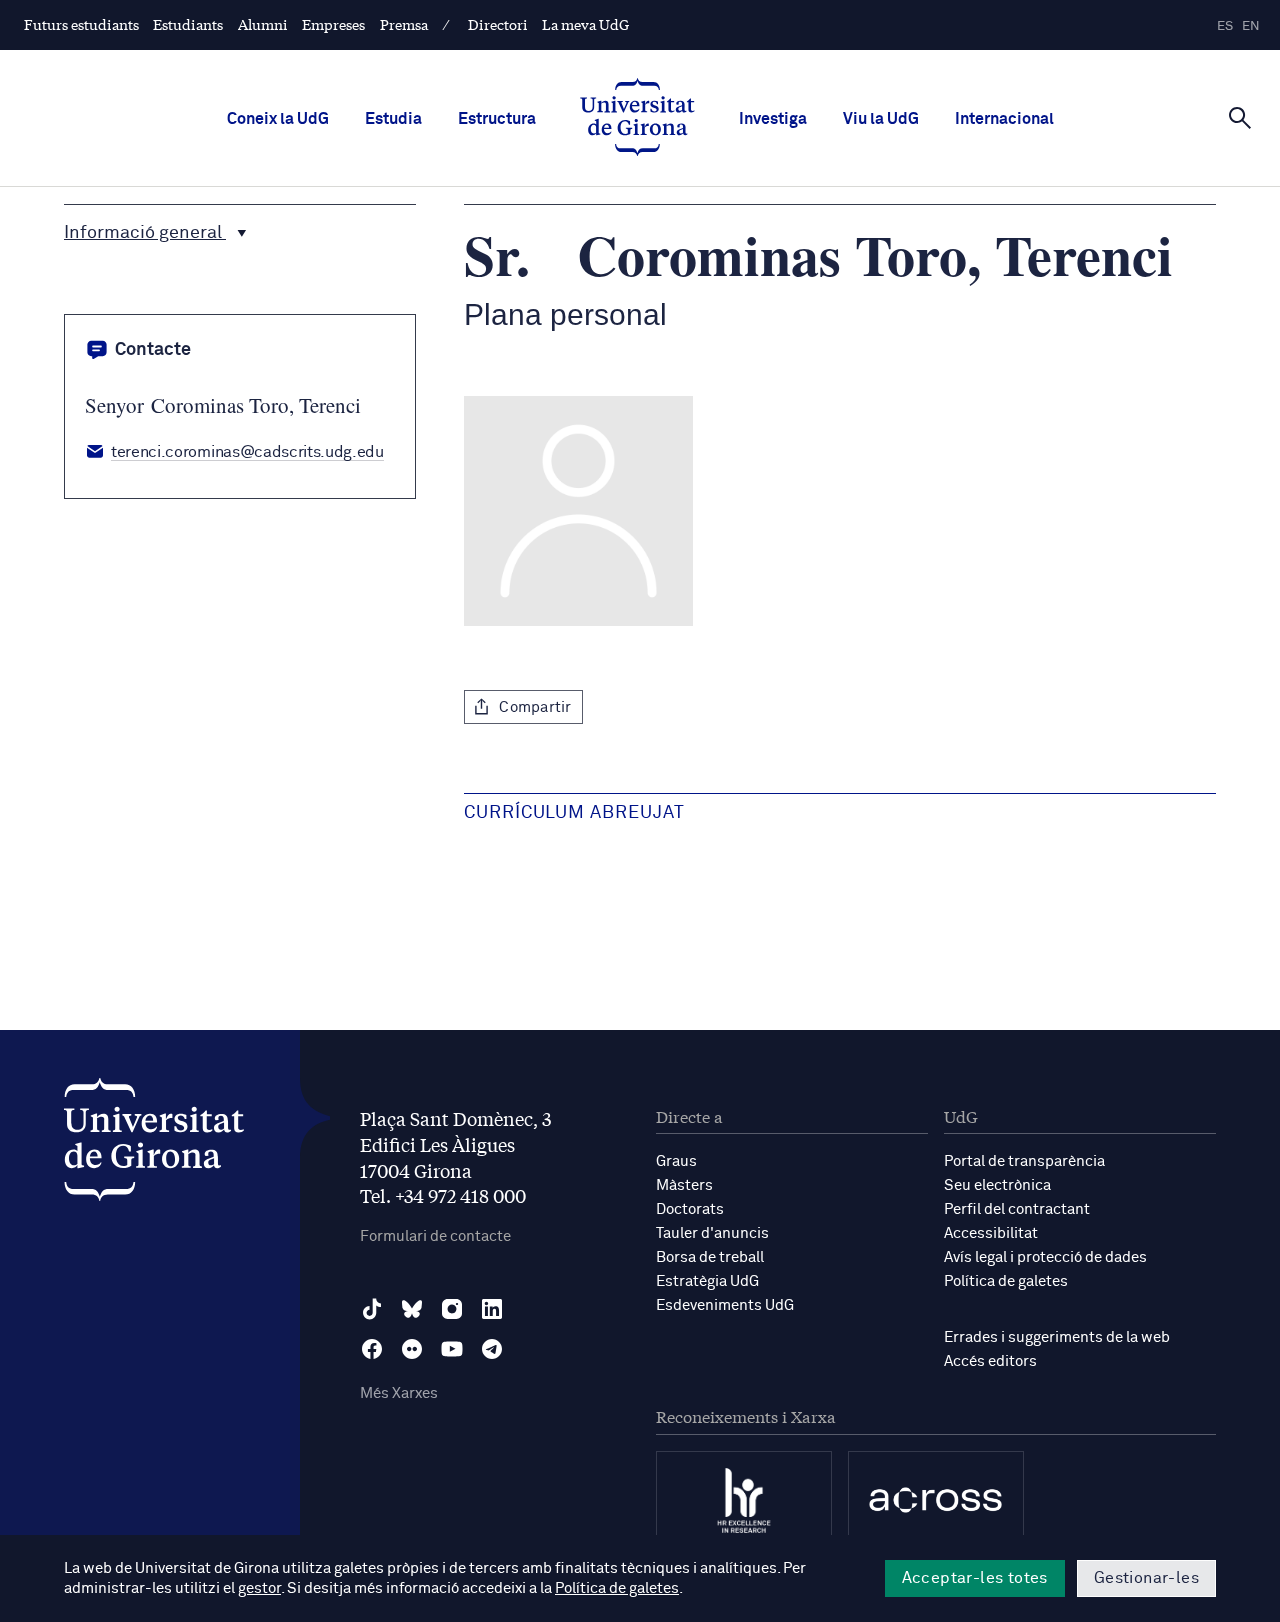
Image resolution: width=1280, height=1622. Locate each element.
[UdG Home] (637, 119)
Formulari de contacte (435, 1236)
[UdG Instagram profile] (452, 1309)
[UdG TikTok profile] (372, 1309)
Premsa (404, 24)
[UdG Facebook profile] (372, 1349)
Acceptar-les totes (975, 1578)
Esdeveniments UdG (725, 1305)
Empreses (333, 24)
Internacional (1004, 119)
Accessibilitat (991, 1233)
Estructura (497, 119)
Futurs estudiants (81, 24)
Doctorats (690, 1209)
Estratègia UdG (707, 1281)
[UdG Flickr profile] (412, 1349)
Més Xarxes (399, 1393)
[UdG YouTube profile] (452, 1349)
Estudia (393, 119)
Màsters (684, 1185)
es (1225, 26)
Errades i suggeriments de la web (1057, 1337)
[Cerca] (1240, 117)
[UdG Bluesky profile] (412, 1309)
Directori (498, 24)
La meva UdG (585, 24)
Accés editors (990, 1361)
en (1251, 26)
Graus (676, 1161)
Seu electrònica (997, 1185)
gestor (259, 1588)
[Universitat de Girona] (154, 1144)
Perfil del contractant (1017, 1209)
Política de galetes (1006, 1281)
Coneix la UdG (278, 119)
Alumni (263, 24)
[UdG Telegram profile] (492, 1349)
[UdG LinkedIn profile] (492, 1309)
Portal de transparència (1024, 1161)
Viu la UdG (881, 119)
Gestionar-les (1146, 1578)
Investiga (773, 119)
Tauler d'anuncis (712, 1233)
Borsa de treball (710, 1257)
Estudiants (188, 24)
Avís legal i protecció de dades (1045, 1257)
